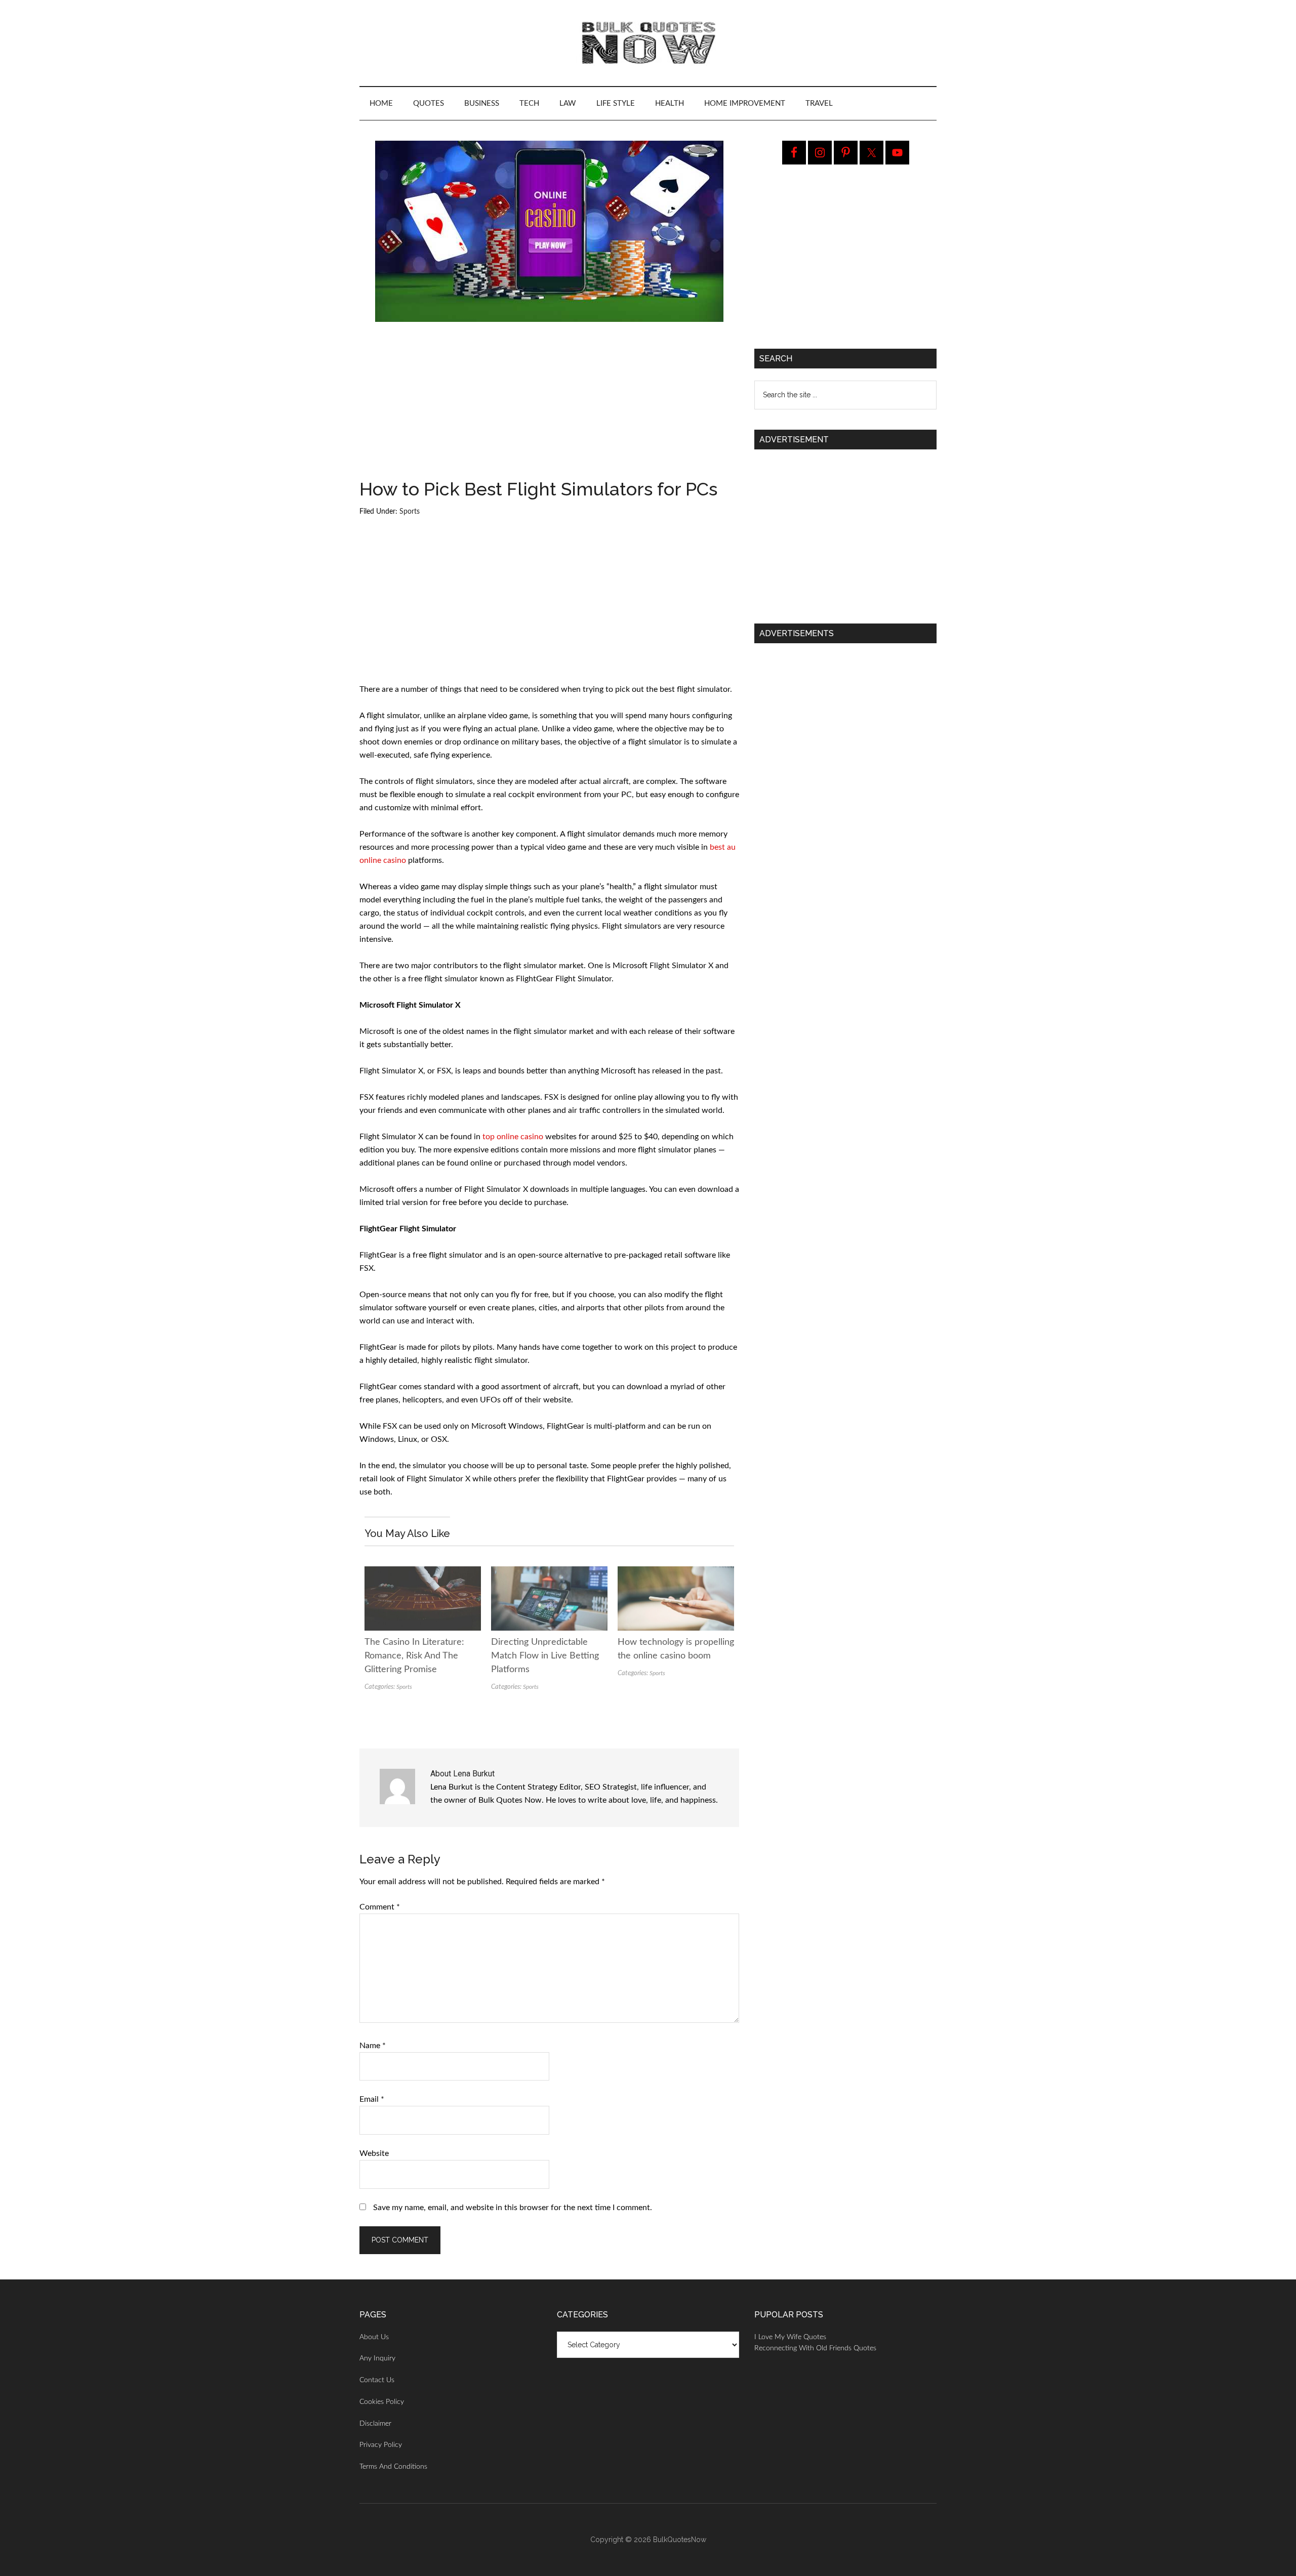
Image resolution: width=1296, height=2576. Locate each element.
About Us (374, 2337)
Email (372, 2099)
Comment (380, 1907)
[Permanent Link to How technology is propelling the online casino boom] (676, 1573)
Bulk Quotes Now (648, 43)
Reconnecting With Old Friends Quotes (815, 2348)
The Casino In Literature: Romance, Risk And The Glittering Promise (414, 1656)
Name (373, 2046)
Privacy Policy (381, 2445)
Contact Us (377, 2380)
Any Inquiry (377, 2358)
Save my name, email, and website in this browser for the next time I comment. (513, 2208)
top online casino (513, 1137)
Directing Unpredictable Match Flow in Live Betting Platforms (545, 1656)
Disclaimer (375, 2424)
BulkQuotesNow (680, 2540)
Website (374, 2153)
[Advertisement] (549, 405)
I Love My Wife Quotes (790, 2337)
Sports (410, 512)
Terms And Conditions (393, 2467)
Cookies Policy (382, 2402)
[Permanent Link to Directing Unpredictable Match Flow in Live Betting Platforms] (549, 1573)
